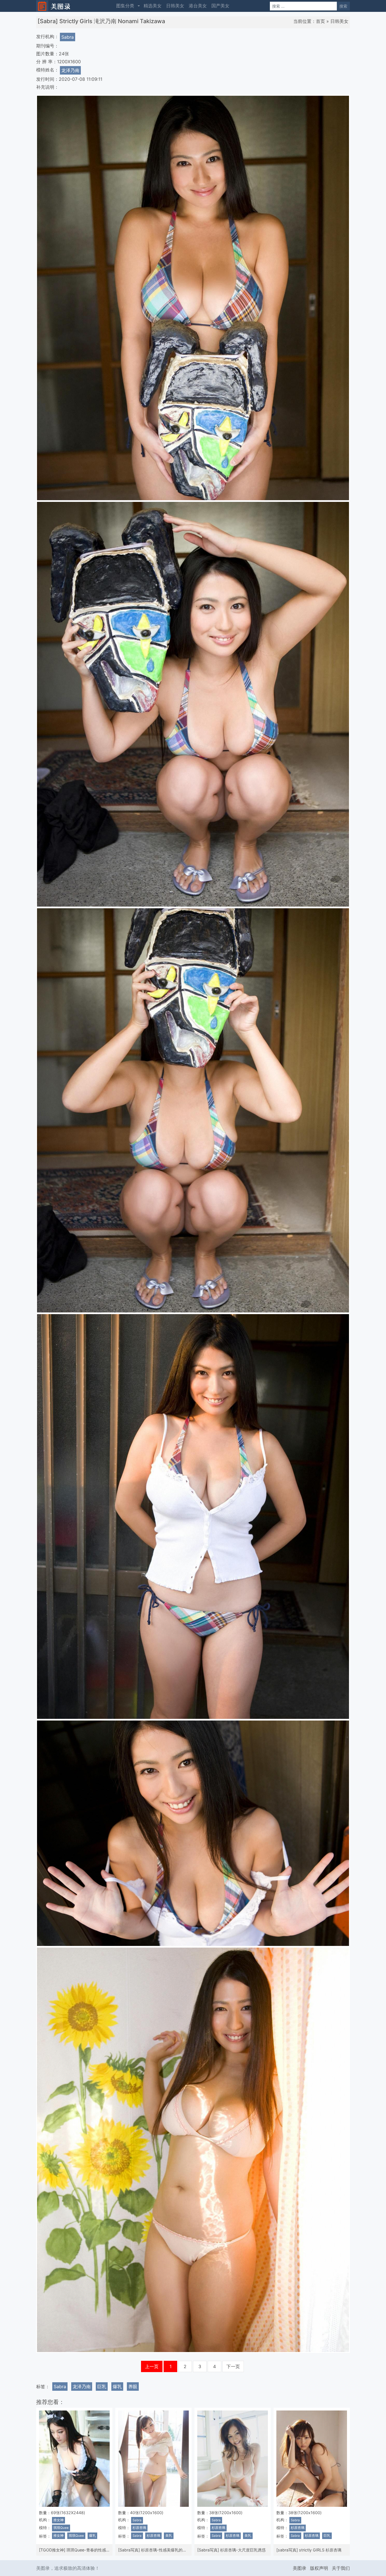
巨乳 (102, 2386)
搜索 (343, 6)
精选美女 (153, 6)
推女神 (58, 2520)
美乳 (169, 2536)
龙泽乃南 (70, 70)
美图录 (300, 2568)
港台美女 (198, 6)
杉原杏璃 (139, 2528)
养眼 (133, 2386)
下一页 (233, 2366)
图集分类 (125, 6)
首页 (320, 21)
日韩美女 (175, 6)
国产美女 (220, 6)
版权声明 (319, 2568)
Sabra (68, 37)
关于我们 (341, 2568)
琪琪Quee (61, 2528)
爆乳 (117, 2386)
